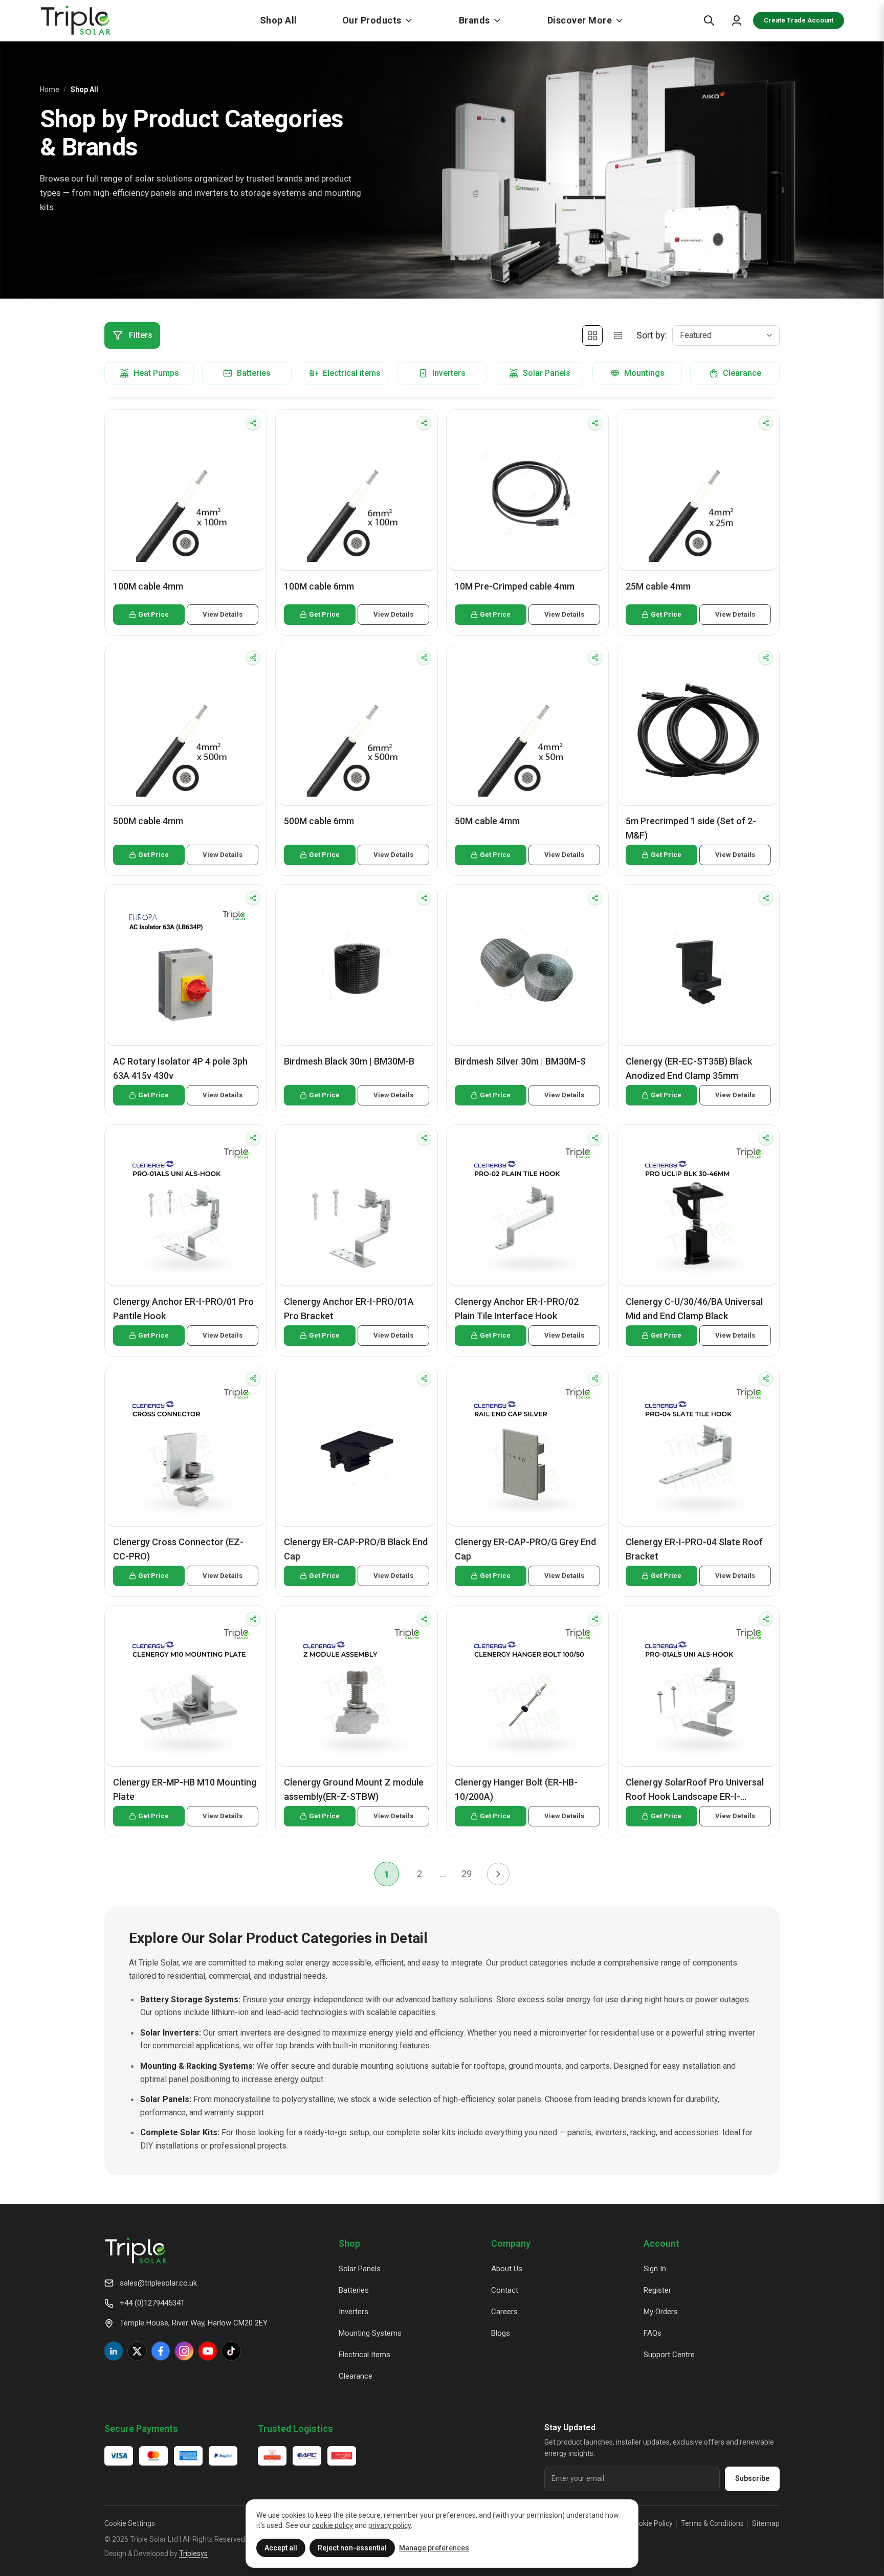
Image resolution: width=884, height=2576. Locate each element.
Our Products (372, 20)
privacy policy (390, 2525)
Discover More (580, 20)
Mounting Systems (370, 2333)
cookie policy (333, 2525)
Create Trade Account (799, 20)
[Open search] (709, 20)
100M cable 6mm (319, 586)
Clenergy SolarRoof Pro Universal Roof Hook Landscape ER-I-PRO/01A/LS (695, 1790)
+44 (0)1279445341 (152, 2303)
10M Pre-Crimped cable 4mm (515, 586)
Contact (505, 2290)
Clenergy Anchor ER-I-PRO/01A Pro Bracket (349, 1309)
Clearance (356, 2376)
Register (657, 2290)
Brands (474, 20)
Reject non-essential (352, 2548)
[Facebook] (161, 2351)
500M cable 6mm (319, 821)
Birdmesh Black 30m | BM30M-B (349, 1061)
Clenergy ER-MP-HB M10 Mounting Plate (185, 1789)
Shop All (279, 20)
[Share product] (253, 423)
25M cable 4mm (658, 586)
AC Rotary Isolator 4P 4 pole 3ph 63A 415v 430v (180, 1068)
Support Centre (669, 2355)
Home (50, 89)
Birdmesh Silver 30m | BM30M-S (520, 1061)
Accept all (281, 2548)
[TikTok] (231, 2351)
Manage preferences (434, 2548)
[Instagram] (184, 2351)
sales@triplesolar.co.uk (158, 2283)
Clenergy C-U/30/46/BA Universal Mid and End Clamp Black (694, 1309)
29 (467, 1874)
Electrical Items (364, 2355)
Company (511, 2243)
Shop (349, 2243)
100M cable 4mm (148, 586)
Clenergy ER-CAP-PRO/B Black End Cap (356, 1549)
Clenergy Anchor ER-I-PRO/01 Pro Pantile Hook (183, 1309)
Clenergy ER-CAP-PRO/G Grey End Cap (525, 1549)
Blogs (501, 2333)
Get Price (153, 614)
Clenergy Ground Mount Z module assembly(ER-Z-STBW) (354, 1789)
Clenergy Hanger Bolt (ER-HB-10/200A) (516, 1789)
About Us (507, 2269)
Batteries (354, 2290)
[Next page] (498, 1874)
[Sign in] (737, 20)
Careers (504, 2312)
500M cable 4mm (148, 821)
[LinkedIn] (114, 2351)
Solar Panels (360, 2269)
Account (661, 2243)
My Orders (661, 2312)
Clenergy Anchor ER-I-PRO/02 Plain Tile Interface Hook (517, 1309)
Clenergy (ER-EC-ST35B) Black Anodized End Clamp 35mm (689, 1068)
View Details (223, 614)
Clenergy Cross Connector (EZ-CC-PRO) (178, 1549)
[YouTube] (208, 2351)
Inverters (353, 2312)
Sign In (655, 2269)
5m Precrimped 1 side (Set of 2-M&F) (691, 828)
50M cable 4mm (487, 821)
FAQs (653, 2333)
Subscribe (752, 2478)
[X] (137, 2351)
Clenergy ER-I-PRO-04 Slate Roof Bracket (694, 1549)
